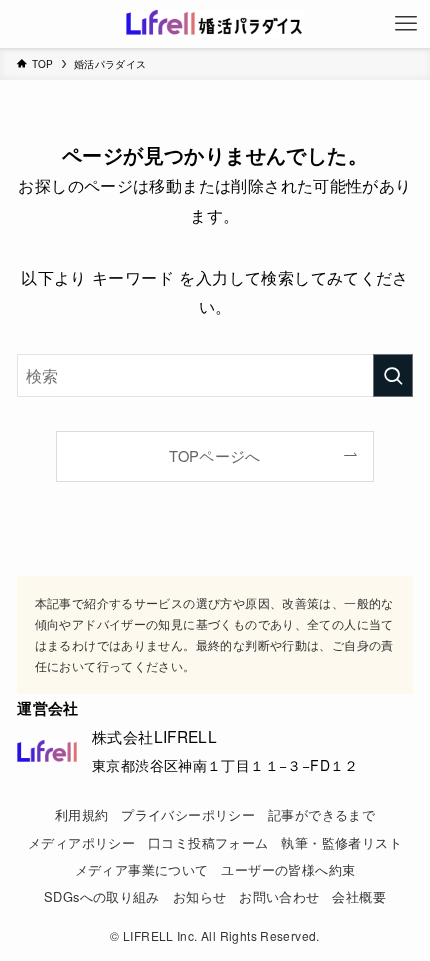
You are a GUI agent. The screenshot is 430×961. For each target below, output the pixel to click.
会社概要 (359, 896)
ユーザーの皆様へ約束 (288, 869)
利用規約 (82, 814)
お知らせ (200, 896)
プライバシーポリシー (188, 814)
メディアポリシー (81, 842)
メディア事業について (142, 869)
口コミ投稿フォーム (208, 842)
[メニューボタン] (406, 24)
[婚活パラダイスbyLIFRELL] (214, 24)
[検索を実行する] (393, 375)
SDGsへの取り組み (102, 896)
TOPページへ (215, 455)
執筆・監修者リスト (341, 842)
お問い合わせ (279, 896)
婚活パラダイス (110, 64)
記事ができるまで (321, 814)
